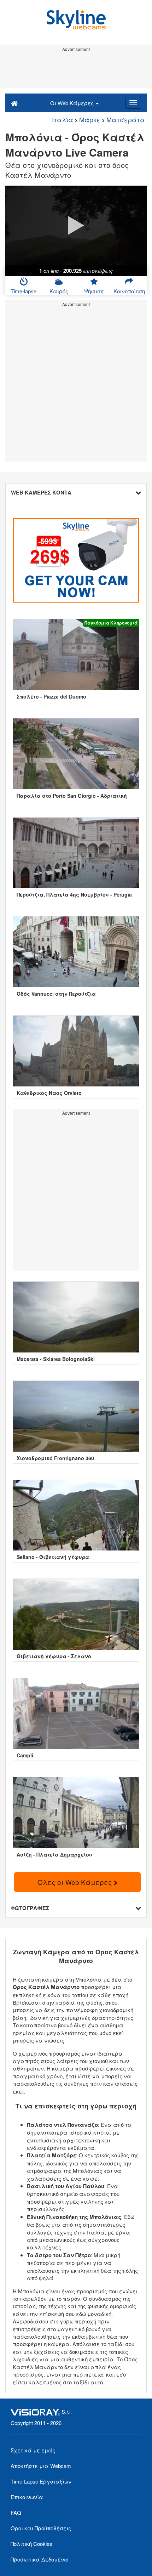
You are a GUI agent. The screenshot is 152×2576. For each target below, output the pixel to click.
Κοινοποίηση (129, 291)
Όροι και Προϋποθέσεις (41, 2528)
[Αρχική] (14, 103)
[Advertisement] (76, 70)
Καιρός (59, 291)
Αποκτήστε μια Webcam (41, 2466)
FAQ (16, 2512)
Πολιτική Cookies (31, 2544)
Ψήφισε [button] (94, 291)
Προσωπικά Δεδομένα (39, 2559)
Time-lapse (24, 291)
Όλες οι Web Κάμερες (76, 1882)
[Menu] (133, 103)
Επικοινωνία (27, 2497)
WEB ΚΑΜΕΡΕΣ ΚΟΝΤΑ (41, 492)
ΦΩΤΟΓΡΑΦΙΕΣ (30, 1908)
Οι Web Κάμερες (73, 103)
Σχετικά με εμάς (33, 2450)
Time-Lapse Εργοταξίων (41, 2481)
